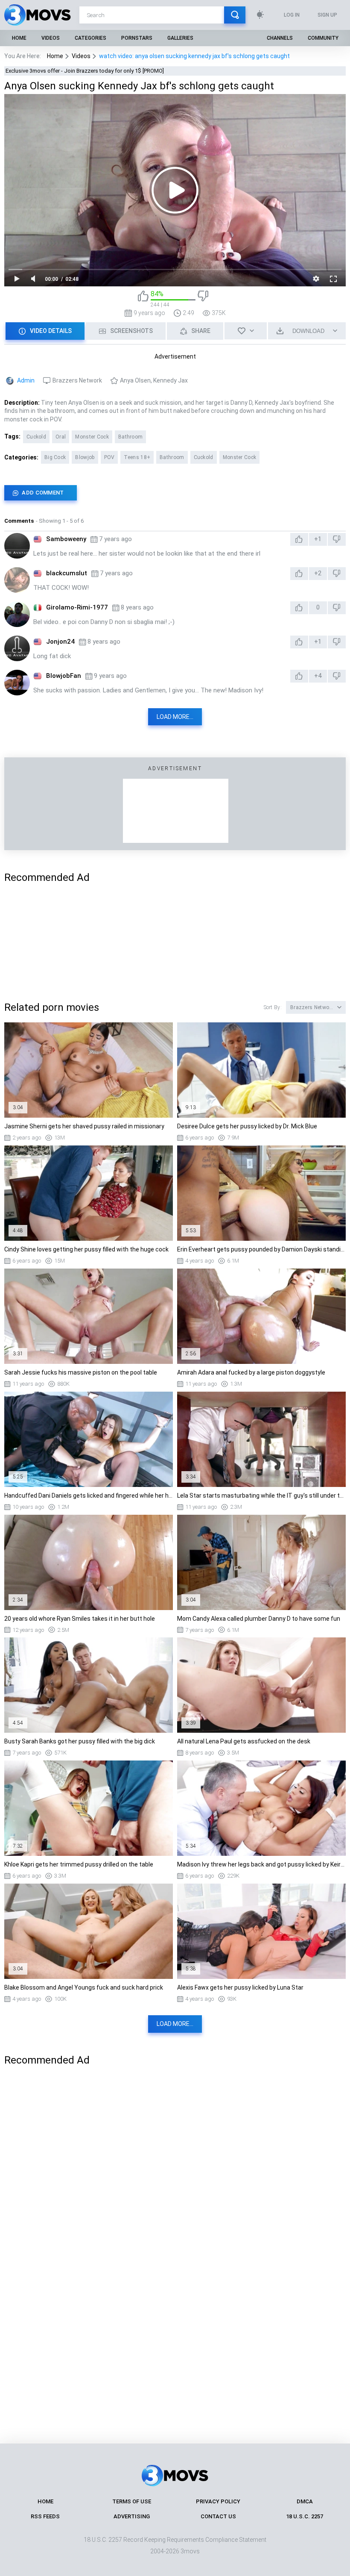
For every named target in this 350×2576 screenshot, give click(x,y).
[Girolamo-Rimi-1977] (17, 614)
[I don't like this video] (203, 299)
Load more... (175, 717)
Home (19, 38)
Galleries (180, 38)
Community (323, 38)
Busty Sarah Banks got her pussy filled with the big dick (80, 1741)
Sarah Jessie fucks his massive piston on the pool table (81, 1372)
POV (109, 457)
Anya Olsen (135, 380)
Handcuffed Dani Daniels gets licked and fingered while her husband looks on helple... (89, 1496)
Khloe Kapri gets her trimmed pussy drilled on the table (79, 1864)
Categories (90, 38)
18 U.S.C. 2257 (305, 2516)
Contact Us (218, 2516)
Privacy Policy (218, 2501)
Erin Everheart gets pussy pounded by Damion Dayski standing (261, 1249)
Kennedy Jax (171, 380)
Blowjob (85, 457)
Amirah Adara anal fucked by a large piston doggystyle (251, 1372)
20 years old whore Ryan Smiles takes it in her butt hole (80, 1619)
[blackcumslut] (17, 580)
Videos (51, 38)
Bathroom (130, 437)
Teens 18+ (137, 457)
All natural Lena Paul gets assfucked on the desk (244, 1741)
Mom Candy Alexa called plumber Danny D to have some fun (259, 1619)
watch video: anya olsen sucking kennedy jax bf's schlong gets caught (194, 56)
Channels (280, 38)
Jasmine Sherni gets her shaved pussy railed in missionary (84, 1126)
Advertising (132, 2516)
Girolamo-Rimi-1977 (77, 607)
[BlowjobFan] (17, 683)
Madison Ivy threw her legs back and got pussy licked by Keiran (261, 1864)
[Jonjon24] (17, 648)
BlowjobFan (64, 676)
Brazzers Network (77, 380)
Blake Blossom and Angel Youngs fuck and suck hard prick (84, 1987)
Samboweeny (66, 539)
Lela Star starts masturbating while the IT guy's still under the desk (261, 1496)
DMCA (305, 2501)
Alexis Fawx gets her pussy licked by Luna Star (240, 1987)
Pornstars (137, 38)
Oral (61, 437)
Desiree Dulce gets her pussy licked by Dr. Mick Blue (247, 1126)
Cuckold (36, 437)
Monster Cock (92, 437)
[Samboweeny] (17, 546)
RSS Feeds (45, 2516)
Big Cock (55, 457)
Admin (26, 380)
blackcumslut (67, 573)
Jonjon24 (60, 642)
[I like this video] (143, 299)
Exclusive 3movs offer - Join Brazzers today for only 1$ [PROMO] (85, 71)
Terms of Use (132, 2501)
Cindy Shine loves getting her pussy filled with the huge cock (86, 1249)
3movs (190, 2551)
